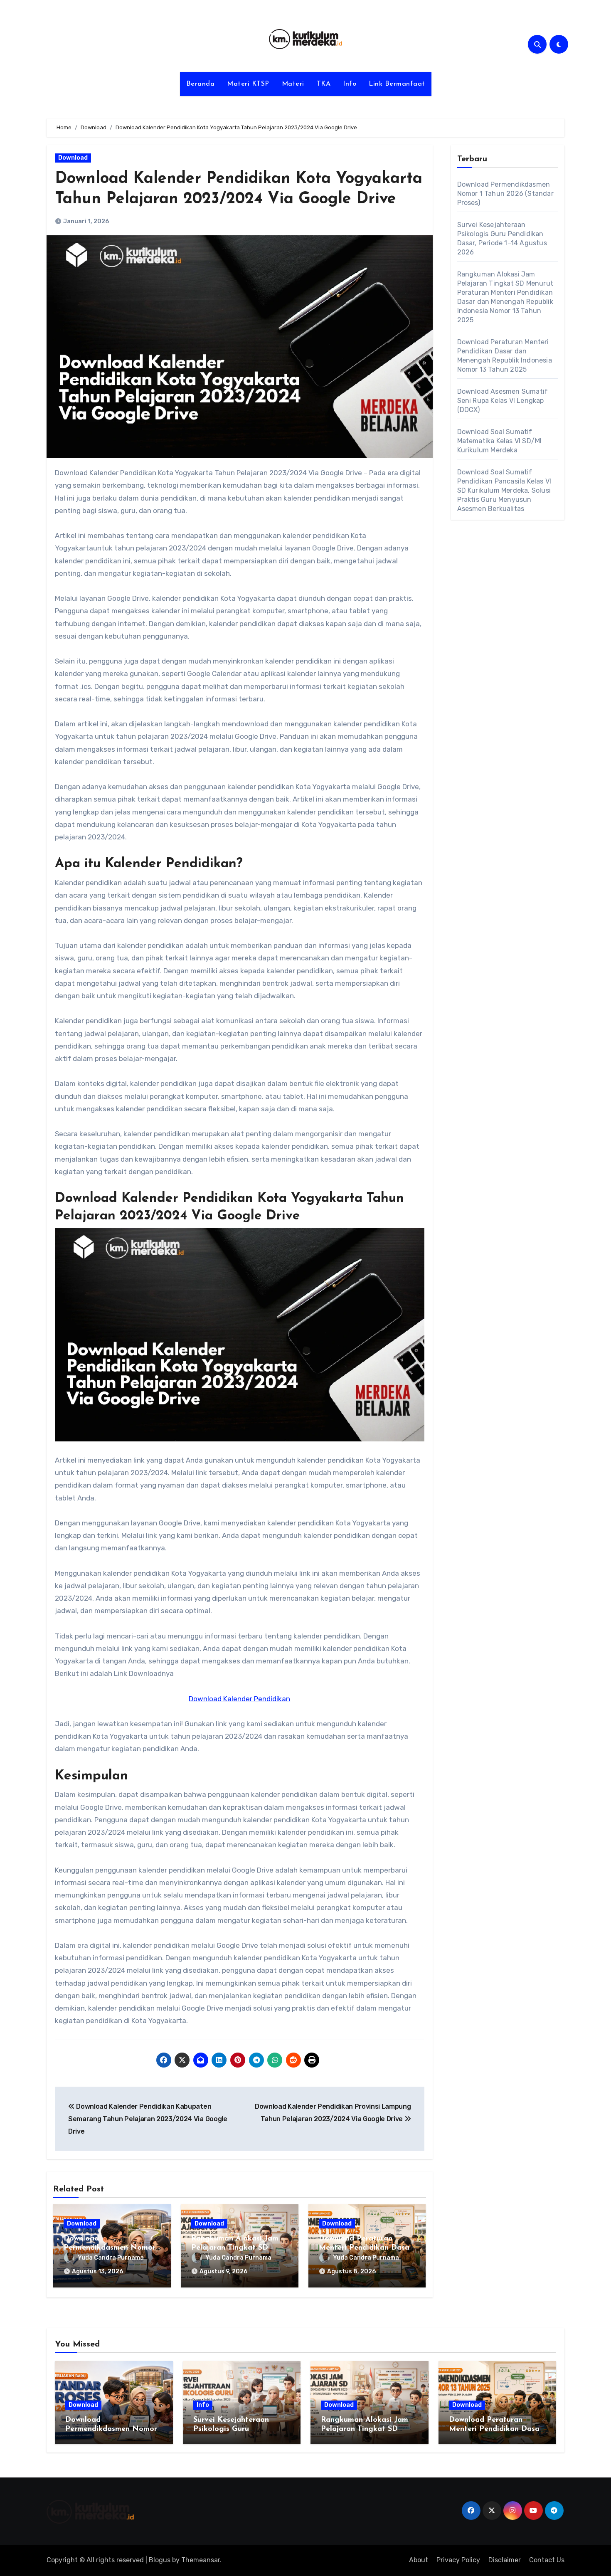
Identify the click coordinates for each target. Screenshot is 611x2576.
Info (350, 84)
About (419, 2560)
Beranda (201, 84)
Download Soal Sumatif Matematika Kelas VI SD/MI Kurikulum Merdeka (500, 441)
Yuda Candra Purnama (111, 2258)
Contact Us (547, 2560)
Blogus (160, 2560)
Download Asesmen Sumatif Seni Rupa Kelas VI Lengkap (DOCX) (503, 401)
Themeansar (201, 2560)
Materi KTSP (248, 84)
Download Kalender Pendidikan (239, 1699)
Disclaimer (505, 2560)
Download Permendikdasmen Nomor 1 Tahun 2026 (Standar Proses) (505, 194)
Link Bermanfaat (397, 84)
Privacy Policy (458, 2560)
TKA (324, 84)
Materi (293, 84)
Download (73, 158)
